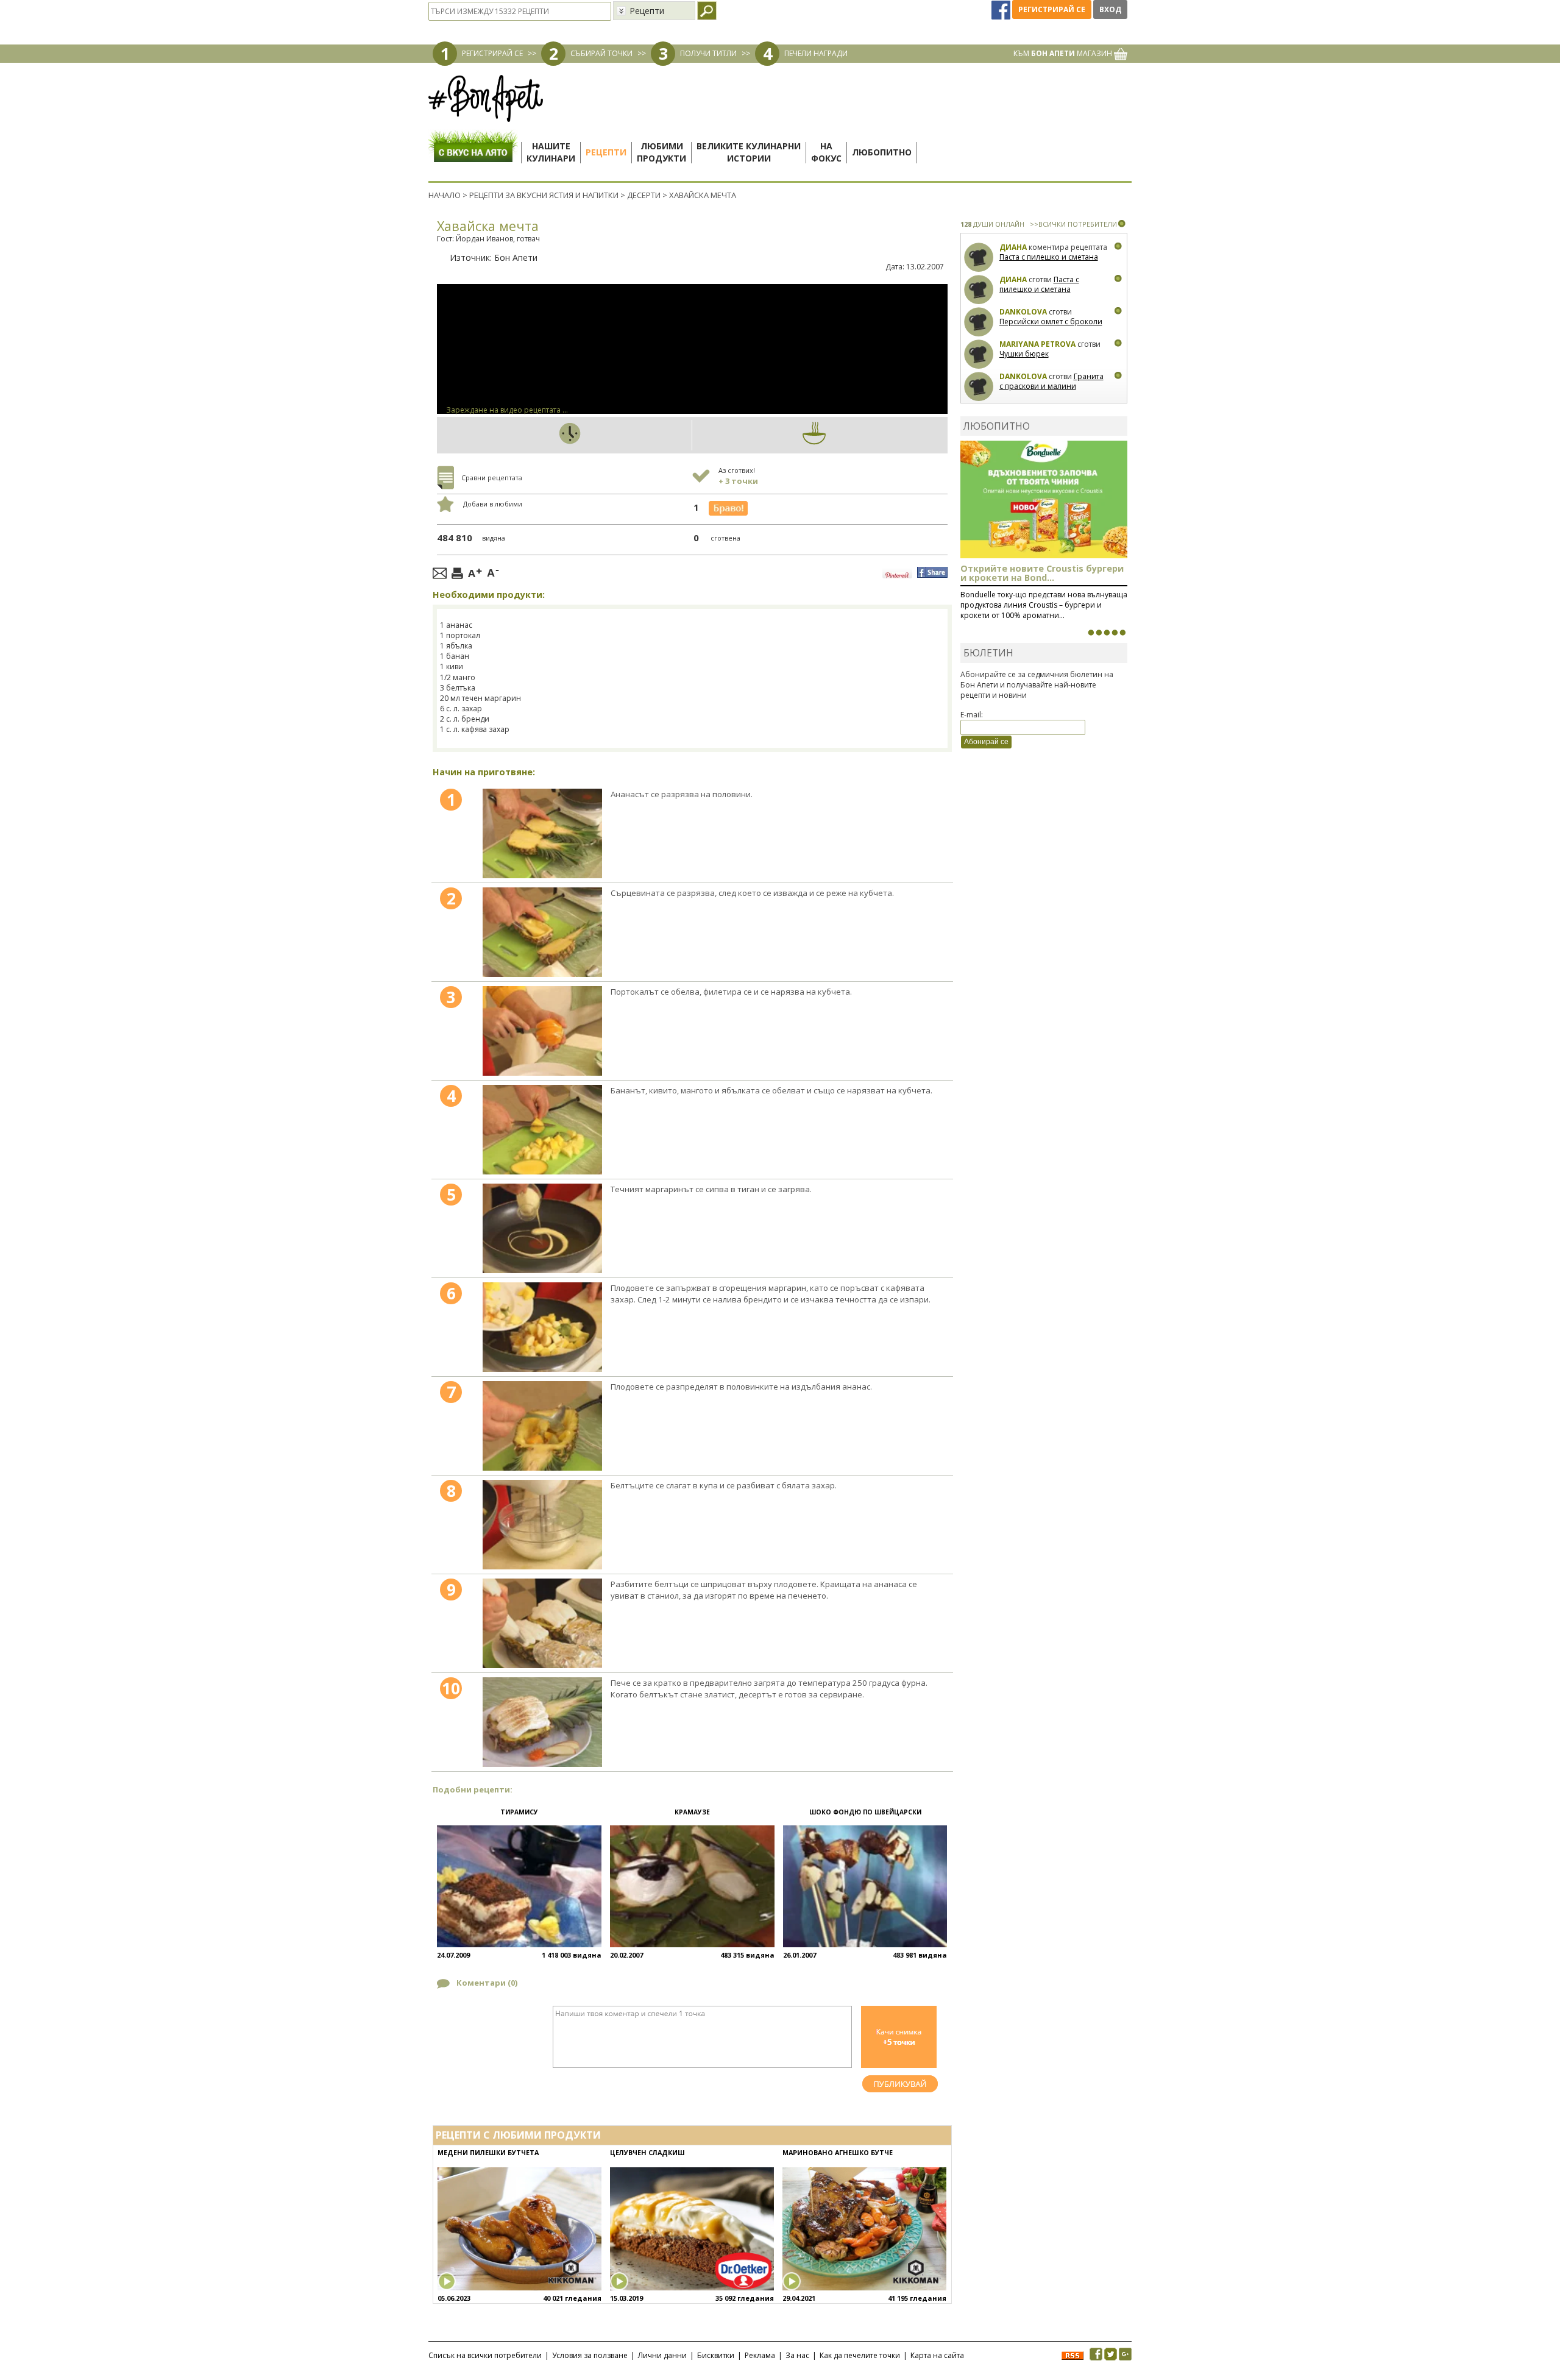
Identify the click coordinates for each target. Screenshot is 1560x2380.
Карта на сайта (937, 2355)
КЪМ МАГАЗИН (1064, 53)
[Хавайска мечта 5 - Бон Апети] (542, 1228)
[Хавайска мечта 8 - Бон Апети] (542, 1525)
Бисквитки (716, 2355)
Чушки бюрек (1024, 354)
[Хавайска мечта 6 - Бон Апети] (542, 1327)
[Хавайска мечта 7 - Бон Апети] (542, 1426)
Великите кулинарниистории (749, 152)
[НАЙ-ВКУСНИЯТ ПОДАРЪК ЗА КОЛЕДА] (1107, 633)
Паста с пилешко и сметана (1049, 257)
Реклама (760, 2355)
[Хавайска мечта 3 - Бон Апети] (542, 1031)
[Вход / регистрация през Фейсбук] (1002, 9)
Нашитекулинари (551, 152)
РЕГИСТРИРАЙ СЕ (492, 53)
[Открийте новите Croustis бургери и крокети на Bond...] (1099, 633)
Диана (1013, 247)
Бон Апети (516, 258)
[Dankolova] (979, 322)
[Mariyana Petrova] (979, 354)
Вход (1110, 9)
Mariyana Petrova (1037, 344)
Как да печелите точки (860, 2355)
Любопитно (882, 152)
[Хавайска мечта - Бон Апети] (542, 833)
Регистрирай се (1052, 9)
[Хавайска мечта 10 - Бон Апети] (542, 1722)
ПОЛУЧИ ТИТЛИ (708, 53)
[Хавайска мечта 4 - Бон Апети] (542, 1130)
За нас (797, 2355)
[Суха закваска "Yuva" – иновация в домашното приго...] (1091, 633)
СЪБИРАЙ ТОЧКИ (601, 53)
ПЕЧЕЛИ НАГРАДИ (816, 53)
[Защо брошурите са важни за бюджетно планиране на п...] (1122, 633)
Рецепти (606, 152)
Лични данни (662, 2355)
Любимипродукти (661, 152)
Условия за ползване (590, 2355)
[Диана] (979, 258)
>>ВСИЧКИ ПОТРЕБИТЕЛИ (1073, 224)
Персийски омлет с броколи (1051, 321)
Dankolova (1023, 312)
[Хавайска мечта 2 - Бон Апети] (542, 932)
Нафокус (826, 152)
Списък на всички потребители (485, 2355)
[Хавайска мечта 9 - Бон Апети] (542, 1623)
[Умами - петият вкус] (1115, 633)
